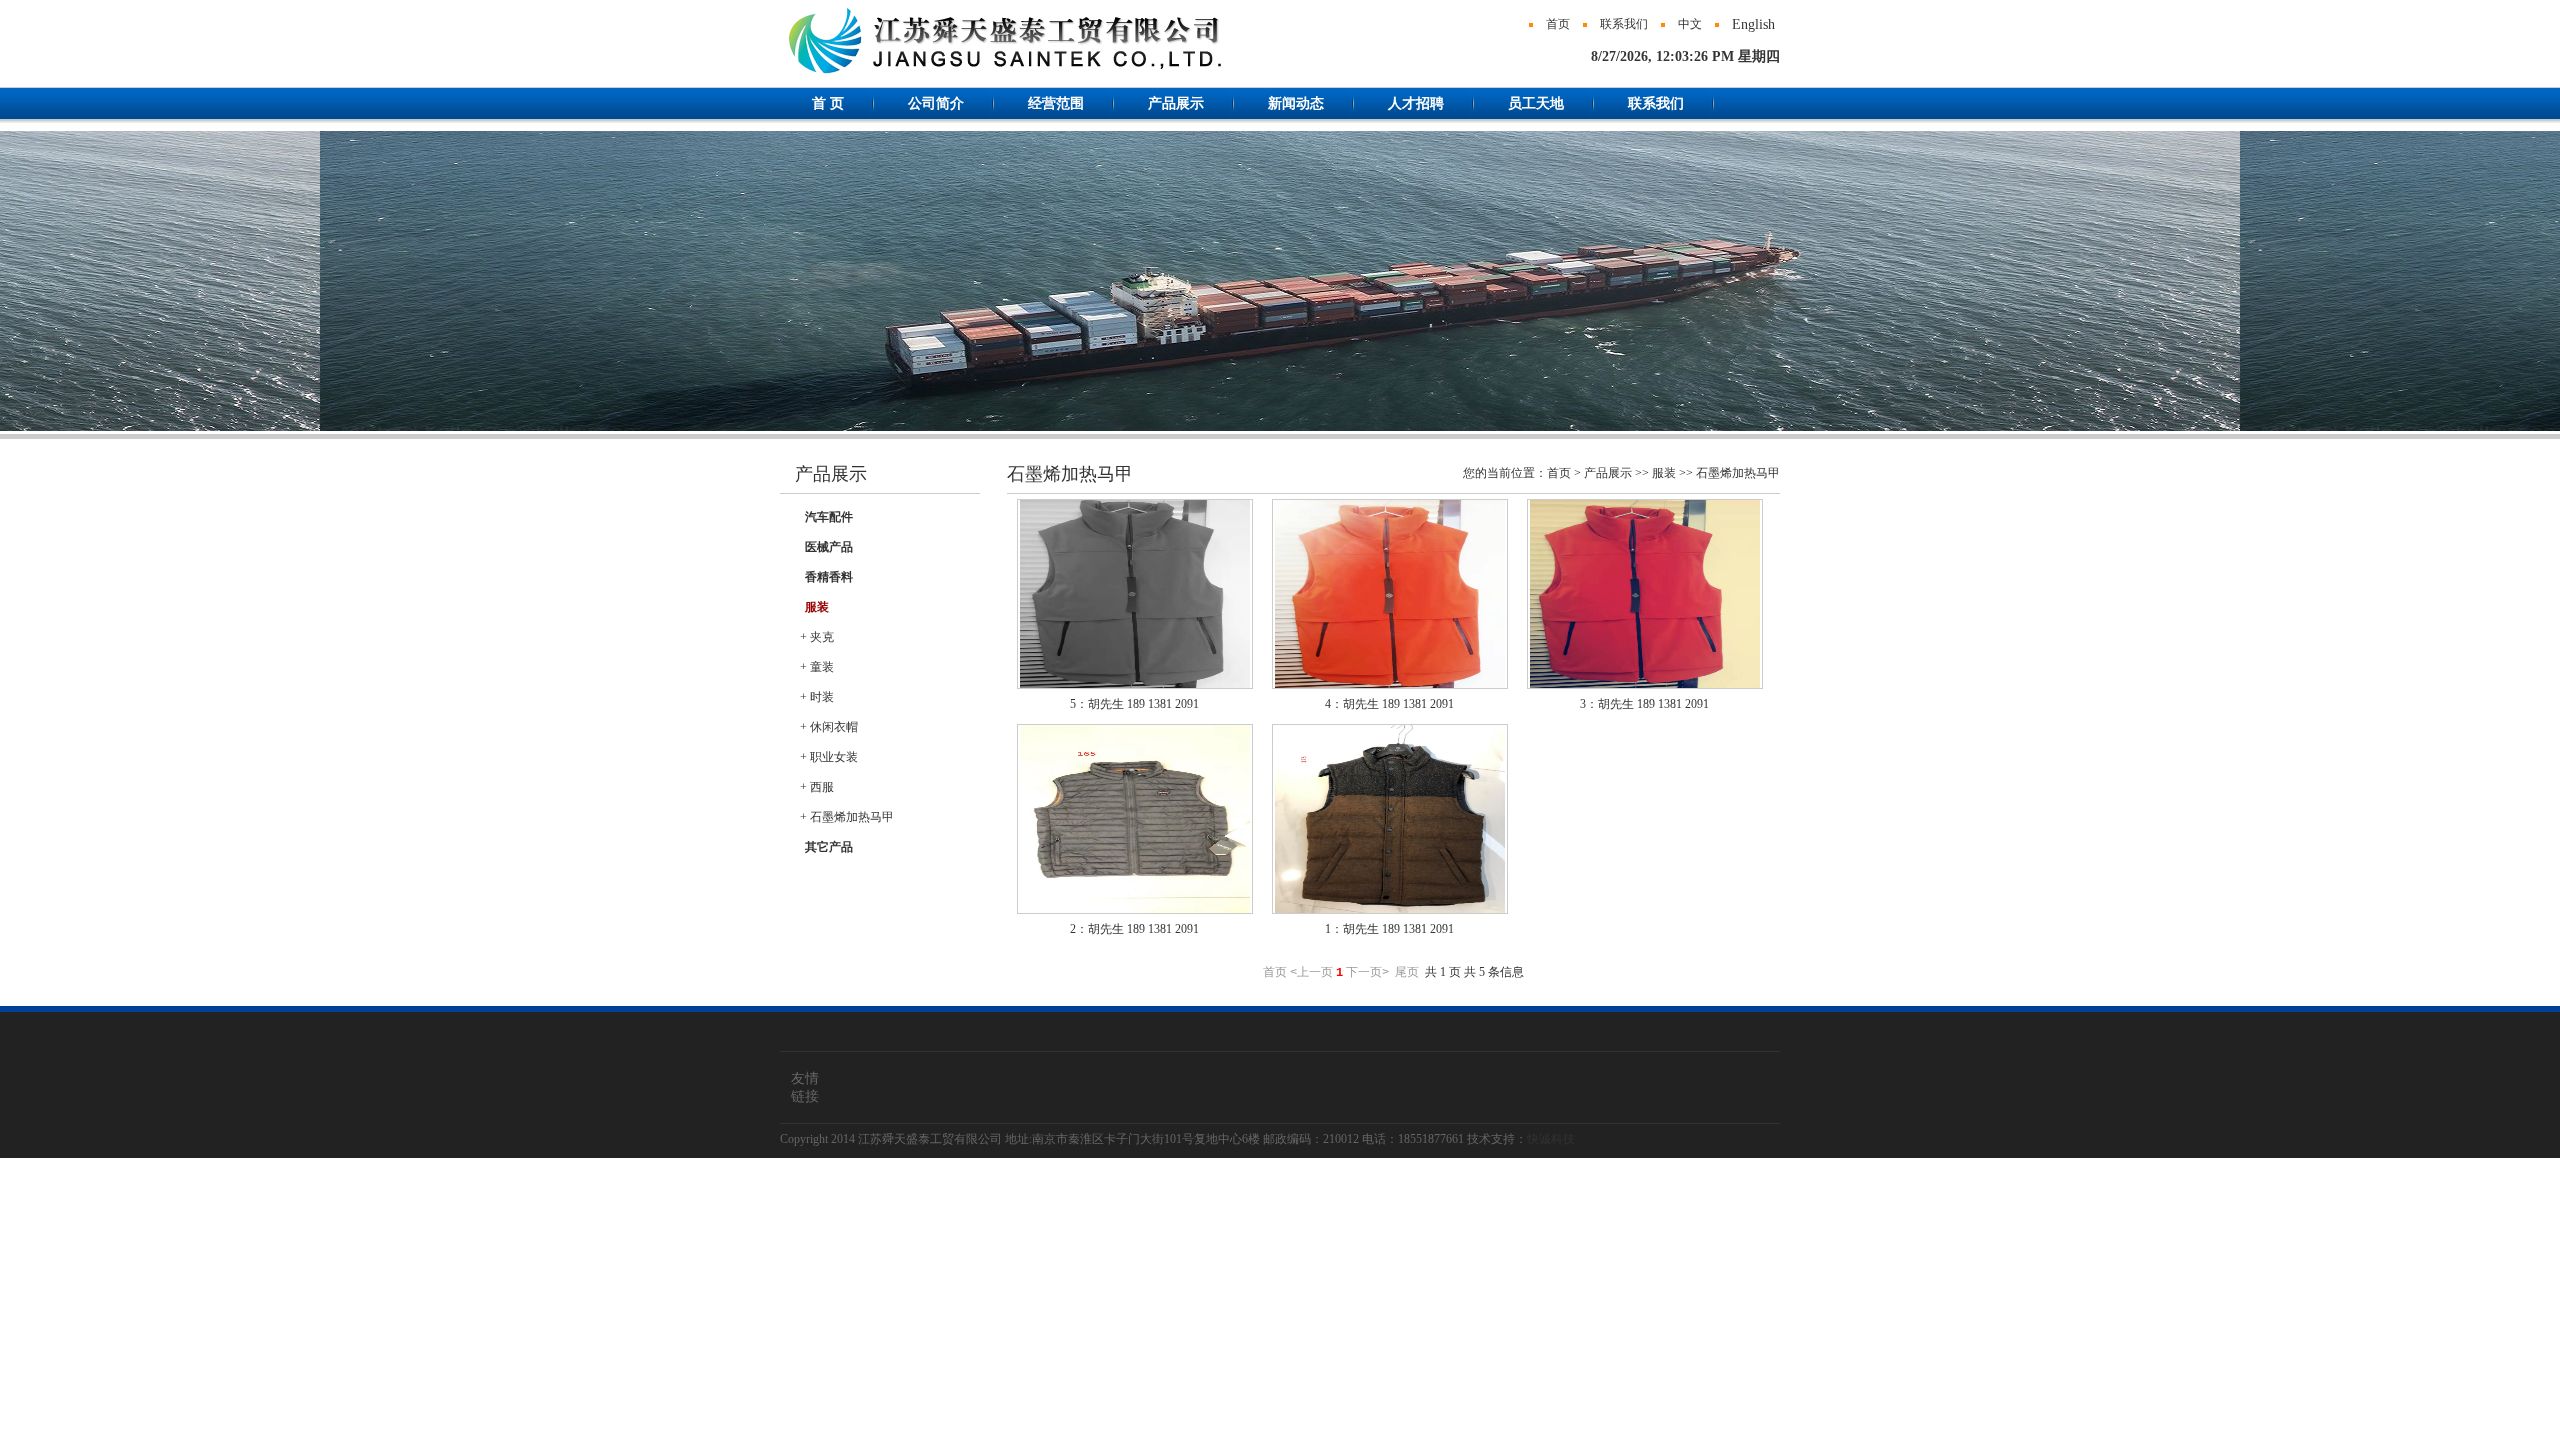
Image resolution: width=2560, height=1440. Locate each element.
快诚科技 (1551, 1139)
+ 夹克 (817, 637)
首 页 (828, 103)
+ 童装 (817, 667)
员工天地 (1536, 103)
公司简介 (936, 103)
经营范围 (1056, 103)
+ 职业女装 (829, 757)
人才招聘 (1416, 103)
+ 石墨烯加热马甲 (847, 817)
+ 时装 (817, 697)
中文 (1690, 24)
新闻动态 (1296, 103)
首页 (1558, 24)
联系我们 (1624, 24)
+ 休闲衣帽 (829, 727)
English (1753, 24)
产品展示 (1176, 103)
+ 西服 (817, 787)
